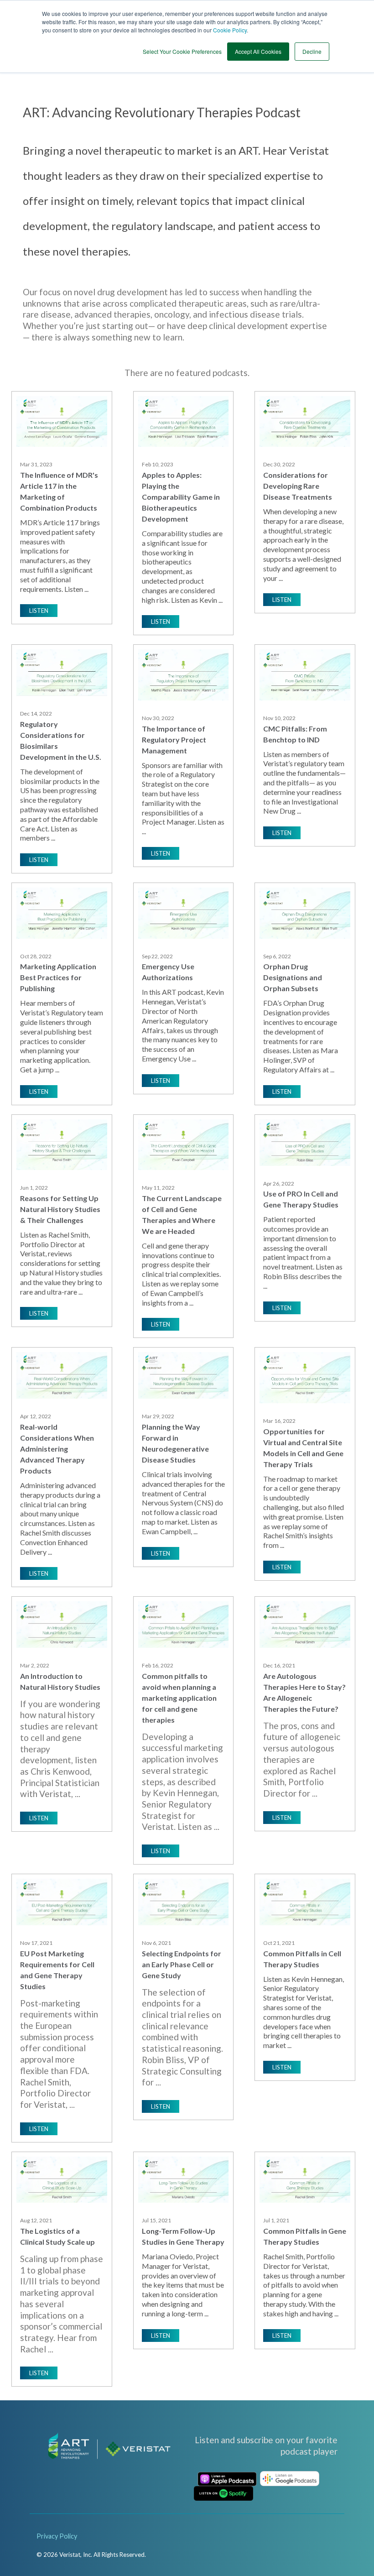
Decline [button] (312, 51)
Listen (39, 611)
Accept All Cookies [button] (258, 51)
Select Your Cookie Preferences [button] (182, 51)
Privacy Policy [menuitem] (57, 2536)
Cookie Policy (230, 30)
